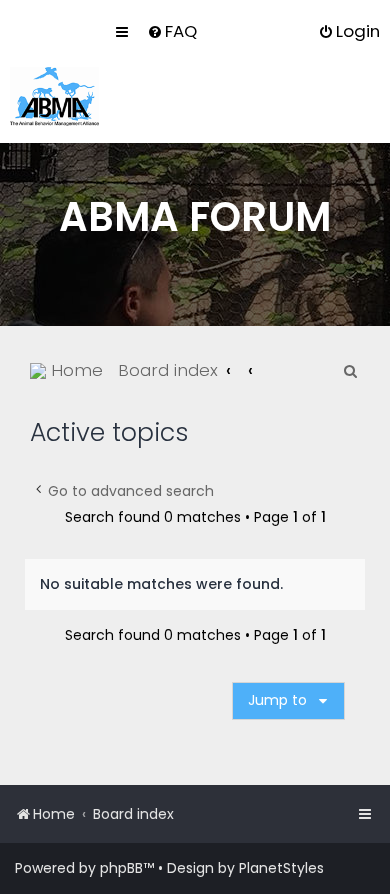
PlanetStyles (281, 868)
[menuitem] (172, 31)
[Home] (54, 96)
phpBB (121, 868)
